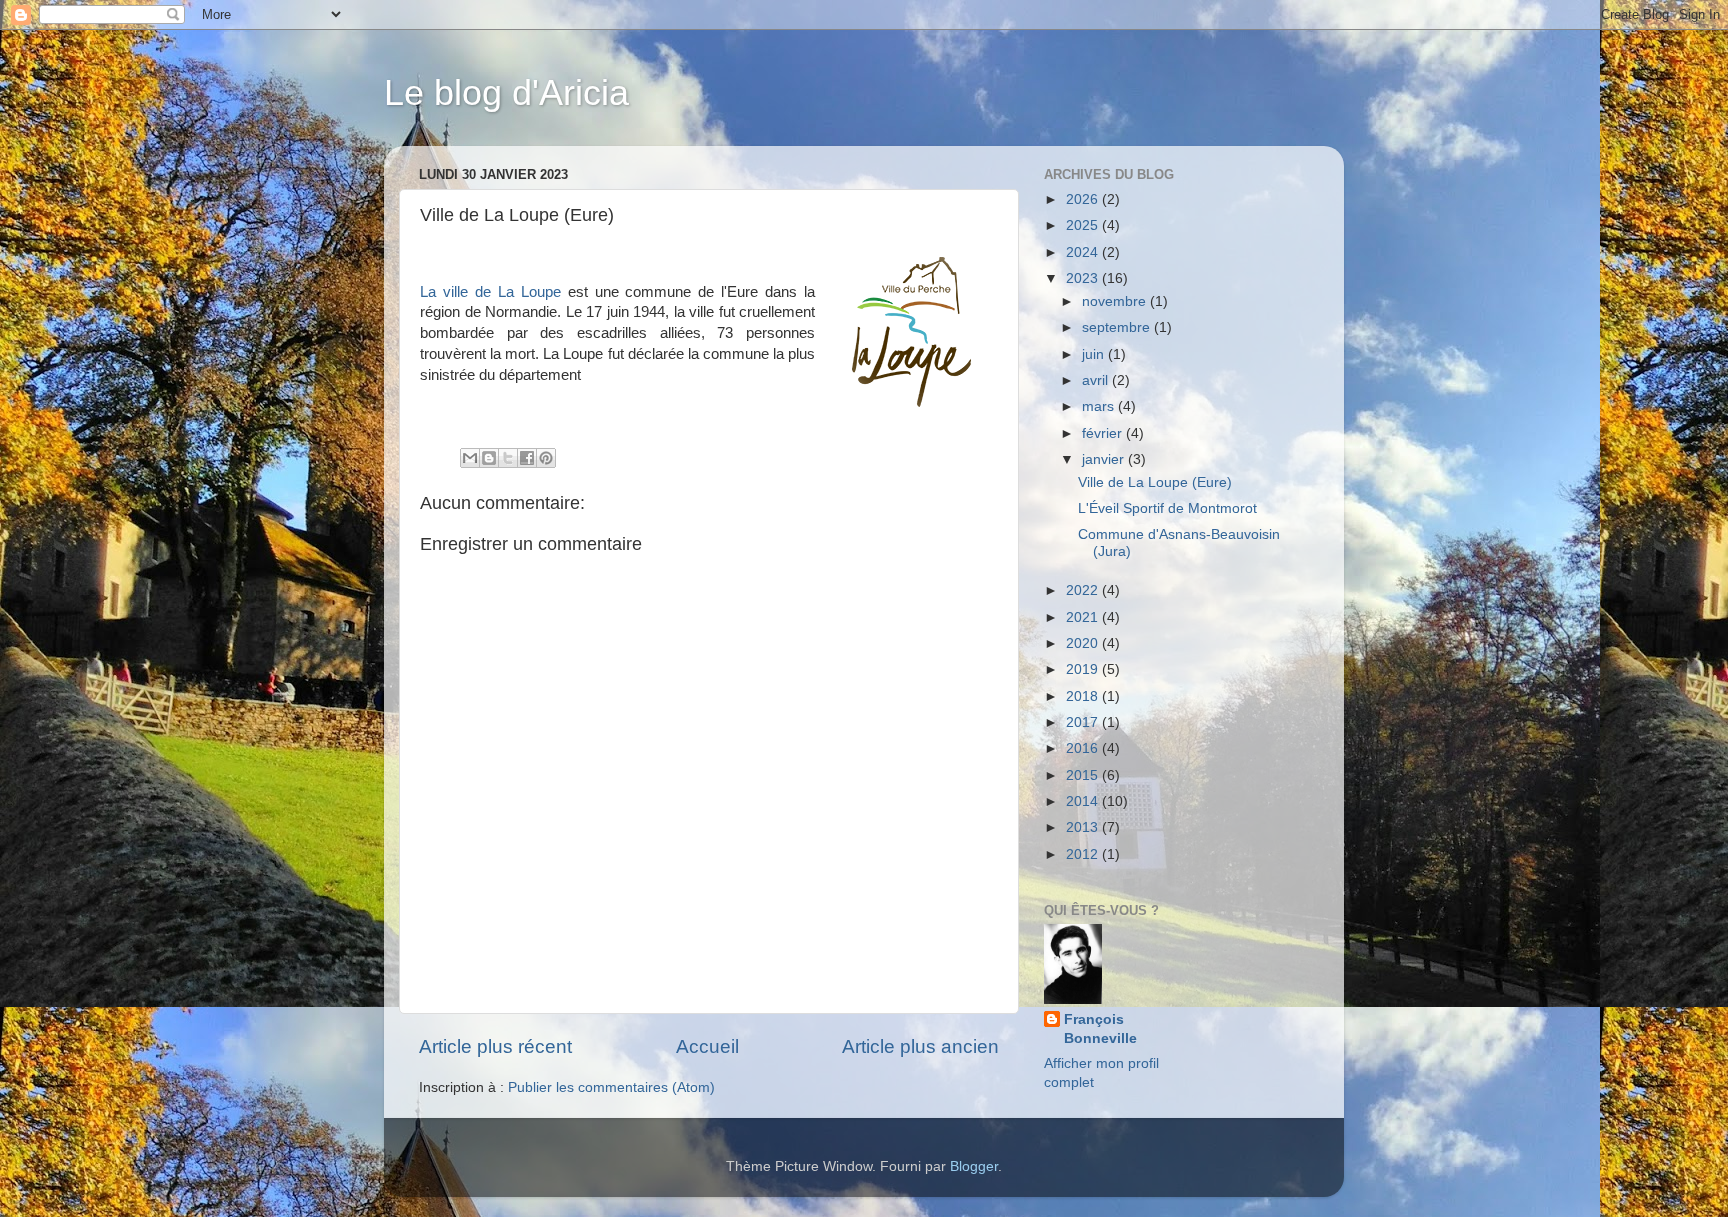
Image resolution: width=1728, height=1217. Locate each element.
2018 (1084, 696)
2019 (1084, 669)
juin (1095, 354)
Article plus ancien (920, 1046)
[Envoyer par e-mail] (470, 458)
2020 (1084, 643)
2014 (1084, 801)
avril (1097, 380)
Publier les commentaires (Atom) (611, 1087)
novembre (1116, 301)
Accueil (707, 1046)
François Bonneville (1100, 1029)
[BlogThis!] (489, 458)
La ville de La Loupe (490, 292)
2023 (1084, 278)
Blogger (974, 1166)
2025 (1084, 225)
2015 (1084, 775)
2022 (1084, 590)
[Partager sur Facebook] (527, 458)
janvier (1105, 459)
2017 (1084, 722)
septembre (1118, 327)
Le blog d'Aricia (506, 92)
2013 (1084, 827)
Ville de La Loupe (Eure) (1155, 482)
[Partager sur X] (508, 458)
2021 (1084, 617)
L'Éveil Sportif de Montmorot (1167, 508)
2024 (1084, 252)
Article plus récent (495, 1046)
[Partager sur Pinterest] (546, 458)
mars (1100, 406)
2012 (1084, 854)
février (1104, 433)
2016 (1084, 748)
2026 (1084, 199)
